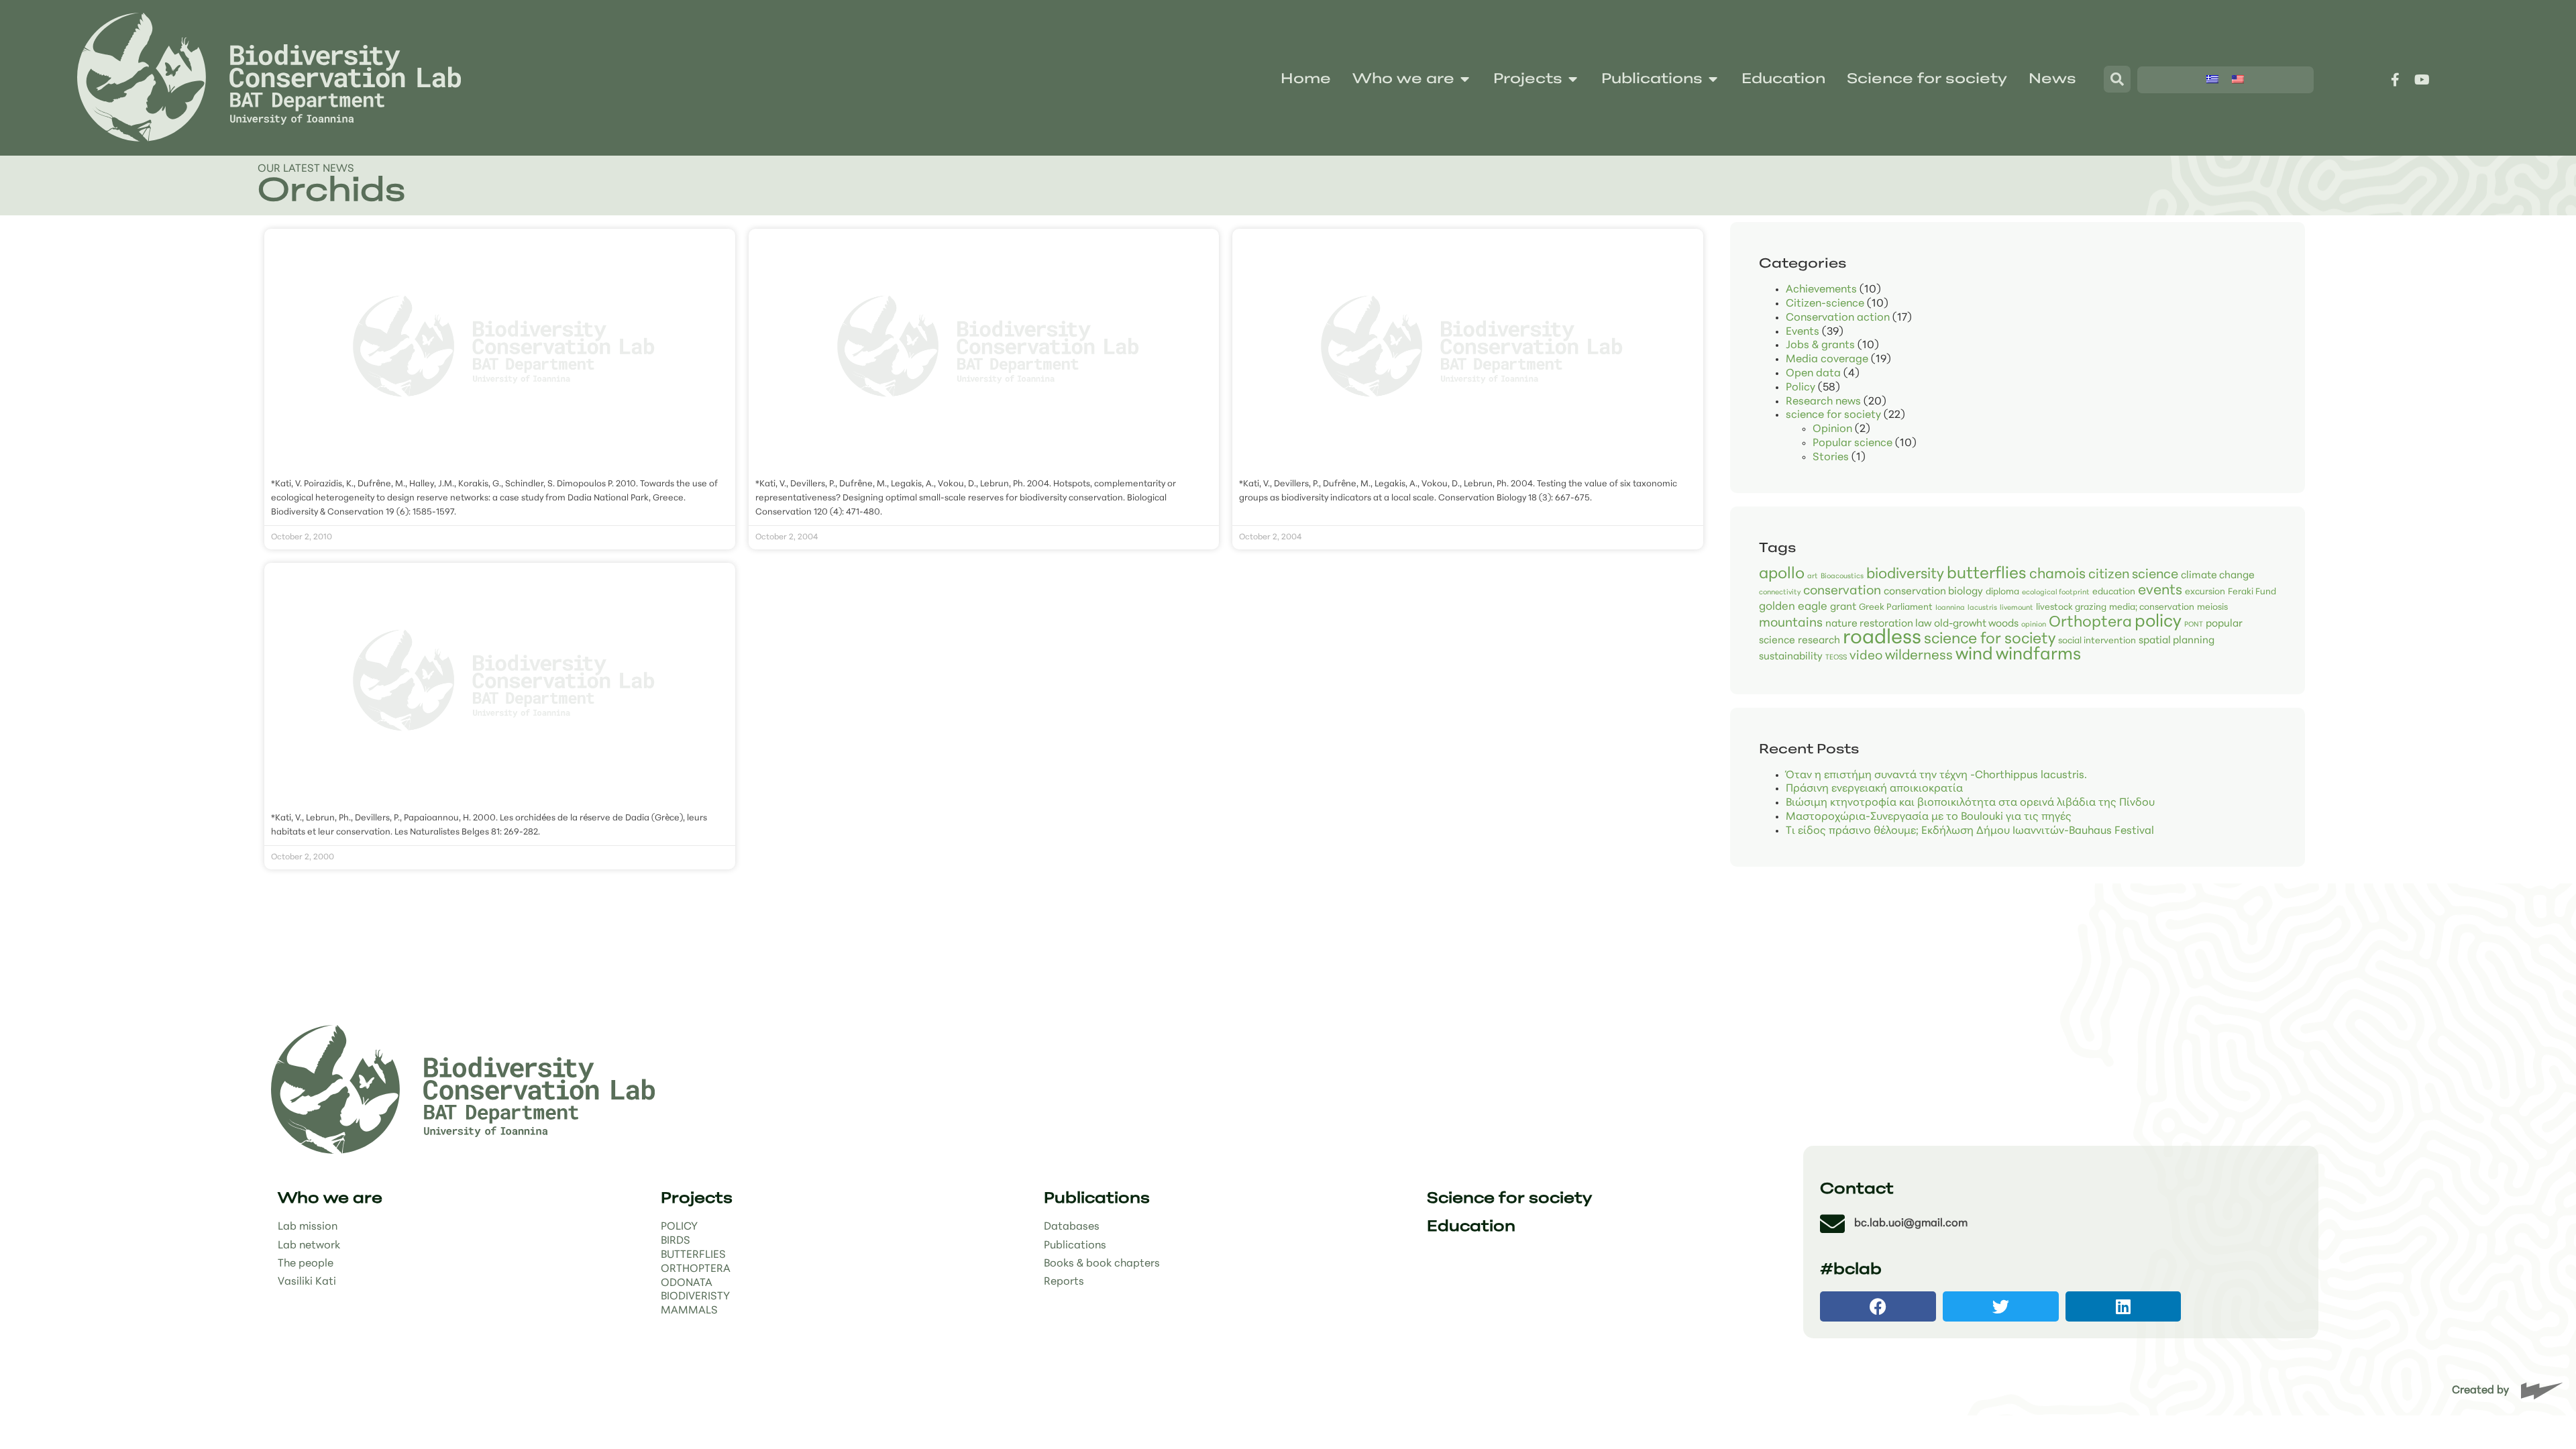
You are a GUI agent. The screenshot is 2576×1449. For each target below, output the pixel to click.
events (2160, 591)
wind (1974, 655)
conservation (1842, 591)
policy (2158, 622)
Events (1803, 332)
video (1866, 656)
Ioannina (1950, 608)
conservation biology (1933, 592)
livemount (2017, 608)
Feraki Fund (2252, 592)
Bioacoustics (1842, 577)
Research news (1823, 402)
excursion (2205, 592)
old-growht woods (1976, 624)
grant (1843, 607)
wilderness (1919, 656)
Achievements (1821, 290)
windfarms (2038, 655)
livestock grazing (2071, 607)
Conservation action (1838, 318)
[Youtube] (2422, 80)
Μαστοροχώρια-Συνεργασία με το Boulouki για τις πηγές (1929, 817)
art (1813, 577)
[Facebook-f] (2395, 80)
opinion (2034, 625)
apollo (1782, 575)
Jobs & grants (1820, 345)
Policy (1801, 388)
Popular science (1853, 443)
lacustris (1982, 608)
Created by (2480, 1391)
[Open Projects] (1573, 80)
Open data (1813, 374)
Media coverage (1827, 360)
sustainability (1791, 657)
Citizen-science (1825, 304)
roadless (1882, 638)
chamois (2057, 575)
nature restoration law (1878, 624)
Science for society (1509, 1199)
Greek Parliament (1896, 607)
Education (1471, 1227)
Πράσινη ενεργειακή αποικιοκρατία (1874, 789)
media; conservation (2152, 607)
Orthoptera (2090, 623)
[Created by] (2542, 1391)
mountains (1791, 624)
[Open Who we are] (1465, 80)
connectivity (1780, 593)
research (1819, 641)
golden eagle (1793, 607)
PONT (2194, 625)
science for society (1833, 415)
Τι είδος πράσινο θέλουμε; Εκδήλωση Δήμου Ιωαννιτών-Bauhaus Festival (1970, 831)
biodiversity (1905, 575)
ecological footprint (2056, 593)
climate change (2218, 576)
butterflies (1987, 574)
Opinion (1832, 429)
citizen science (2133, 575)
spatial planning (2177, 641)
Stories (1831, 458)
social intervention (2097, 641)
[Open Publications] (1713, 80)
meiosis (2212, 607)
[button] (1878, 1306)
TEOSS (1836, 658)
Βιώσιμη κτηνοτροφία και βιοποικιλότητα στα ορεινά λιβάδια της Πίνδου (1970, 803)
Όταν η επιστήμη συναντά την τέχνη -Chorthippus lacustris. (1936, 775)
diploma (2002, 592)
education (2114, 592)
